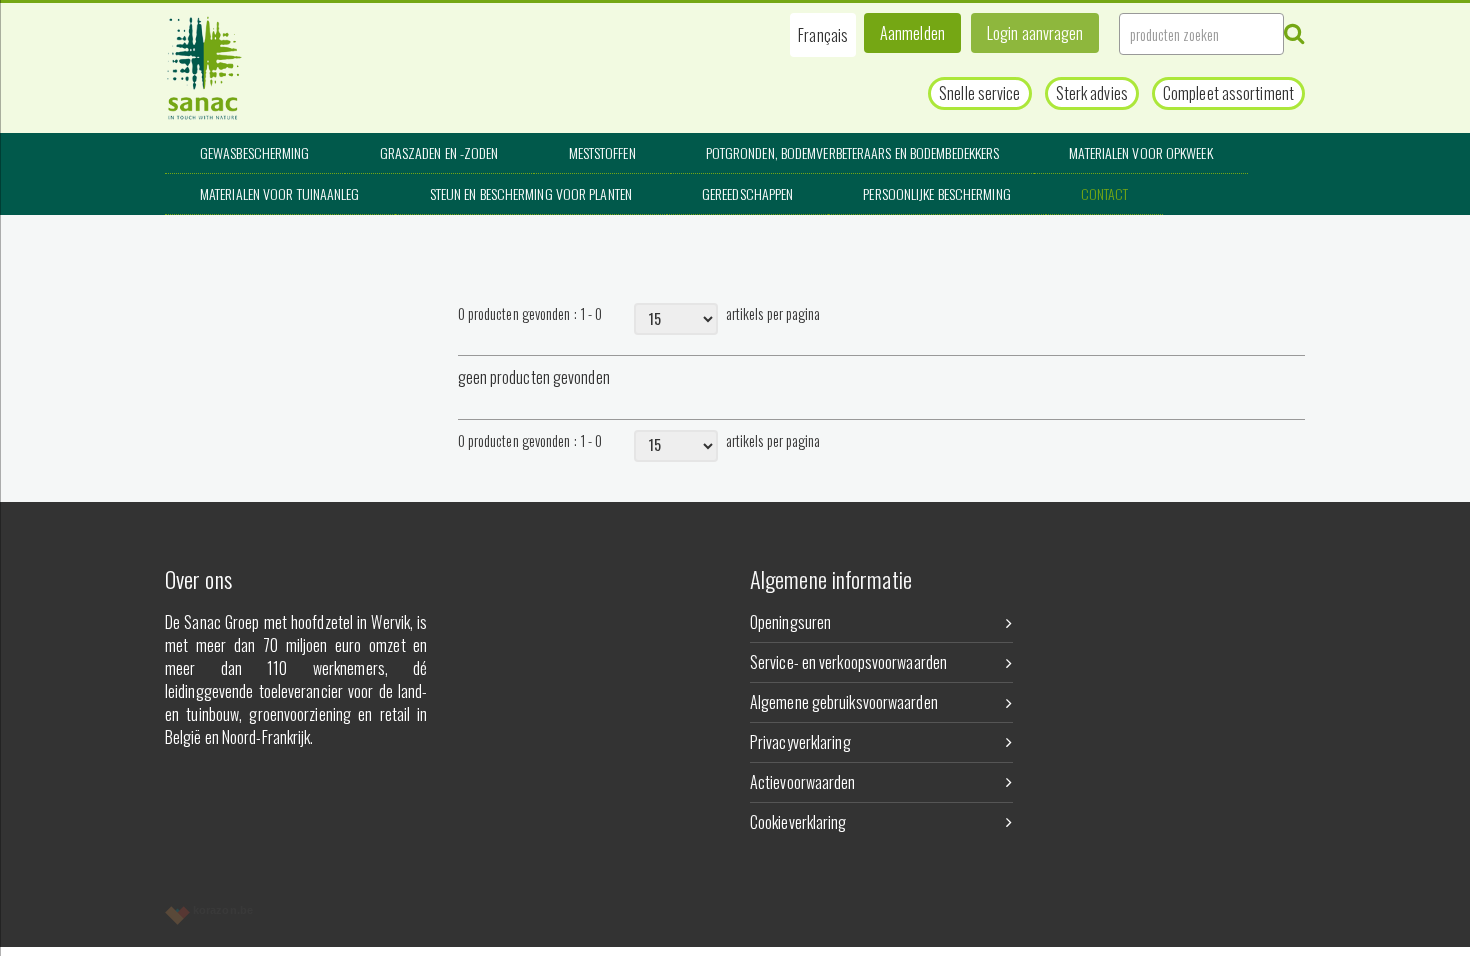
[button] (823, 35)
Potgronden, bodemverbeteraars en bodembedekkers (853, 152)
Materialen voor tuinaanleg (280, 193)
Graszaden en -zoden (439, 152)
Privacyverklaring (800, 742)
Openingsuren (790, 622)
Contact (1105, 193)
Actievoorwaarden (803, 782)
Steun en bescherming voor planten (531, 193)
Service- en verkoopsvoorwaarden (848, 662)
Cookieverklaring (798, 822)
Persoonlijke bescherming (936, 193)
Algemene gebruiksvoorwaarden (844, 702)
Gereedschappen (747, 193)
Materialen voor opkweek (1140, 152)
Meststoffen (602, 152)
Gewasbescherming (255, 152)
